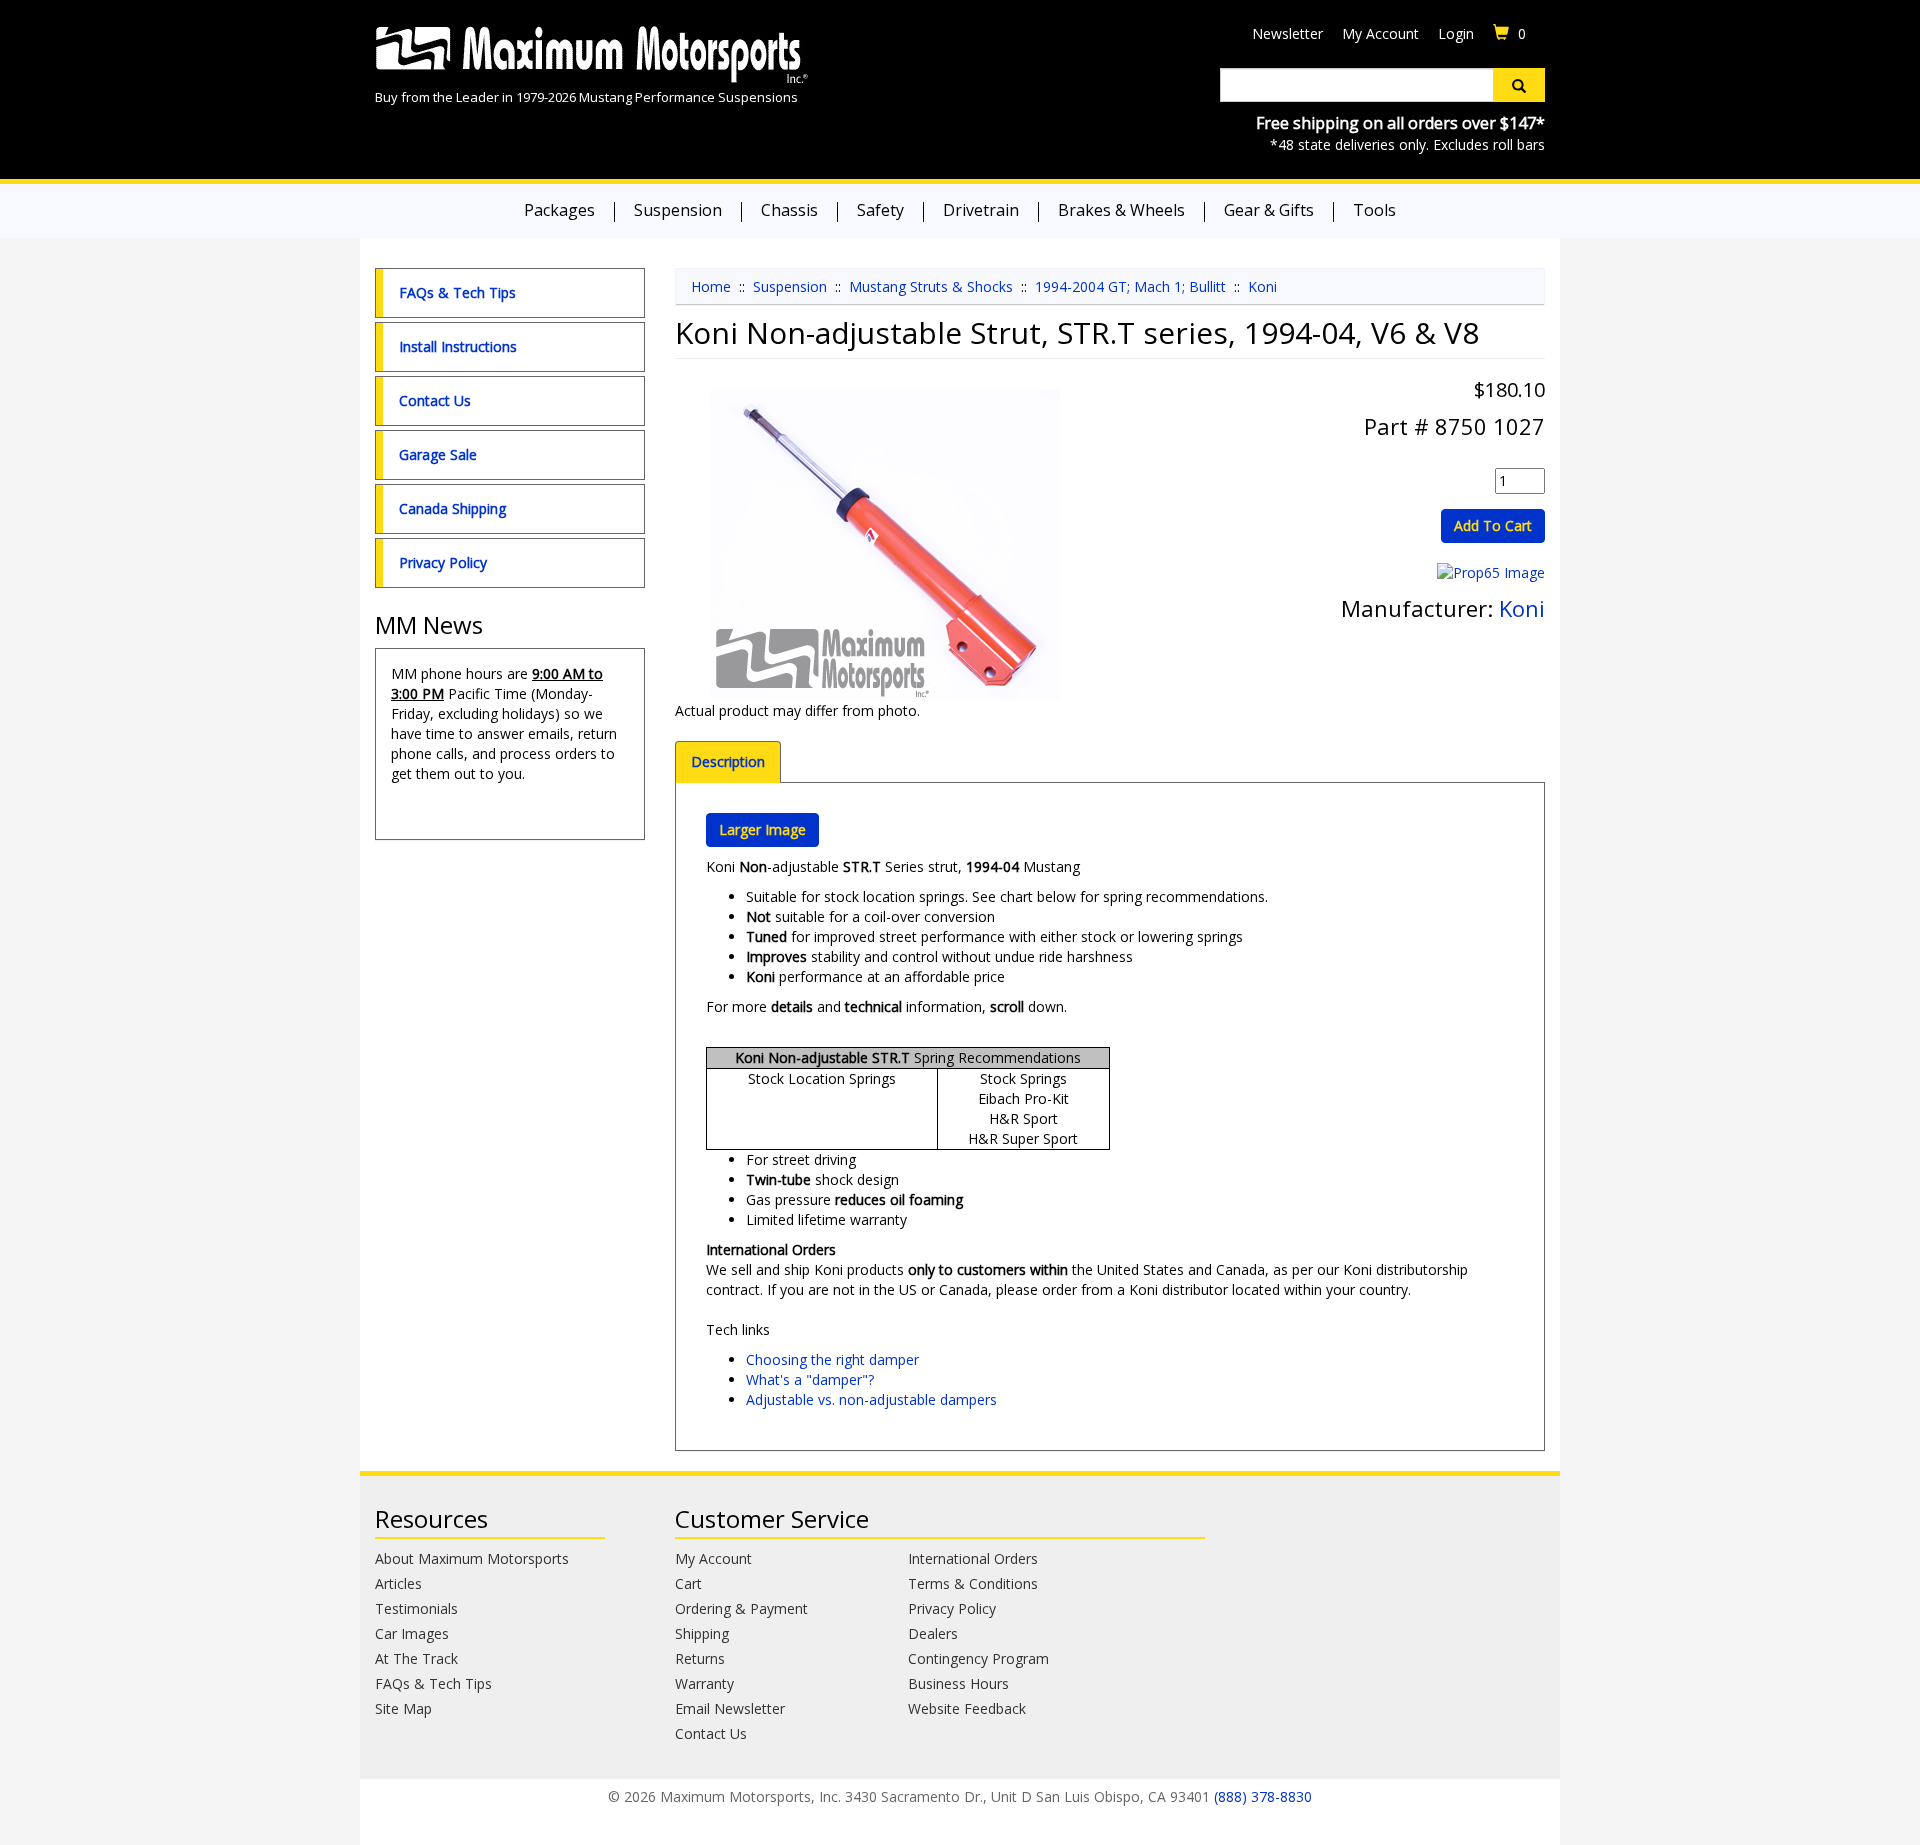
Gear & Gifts (1269, 210)
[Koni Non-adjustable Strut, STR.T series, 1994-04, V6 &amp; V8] (885, 545)
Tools (1374, 210)
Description (728, 761)
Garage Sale (438, 454)
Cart (688, 1583)
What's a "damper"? (810, 1379)
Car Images (412, 1633)
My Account (1380, 33)
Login (1456, 33)
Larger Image (762, 829)
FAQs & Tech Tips (457, 292)
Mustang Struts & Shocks (931, 286)
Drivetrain (981, 210)
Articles (398, 1583)
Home (711, 286)
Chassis (789, 210)
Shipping (702, 1633)
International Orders (973, 1558)
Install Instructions (458, 346)
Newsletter (1287, 33)
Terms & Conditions (973, 1583)
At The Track (416, 1658)
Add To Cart (1493, 525)
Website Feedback (967, 1708)
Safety (880, 210)
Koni (1262, 286)
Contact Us (435, 400)
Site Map (403, 1708)
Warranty (704, 1683)
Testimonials (416, 1608)
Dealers (933, 1633)
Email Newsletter (730, 1708)
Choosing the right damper (832, 1359)
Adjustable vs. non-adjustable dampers (871, 1399)
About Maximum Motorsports (472, 1558)
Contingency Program (978, 1658)
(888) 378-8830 (1263, 1796)
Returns (700, 1658)
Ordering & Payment (741, 1608)
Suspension (678, 210)
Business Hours (958, 1683)
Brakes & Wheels (1121, 210)
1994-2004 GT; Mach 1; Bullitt (1130, 286)
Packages (559, 210)
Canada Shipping (452, 508)
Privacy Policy (443, 562)
